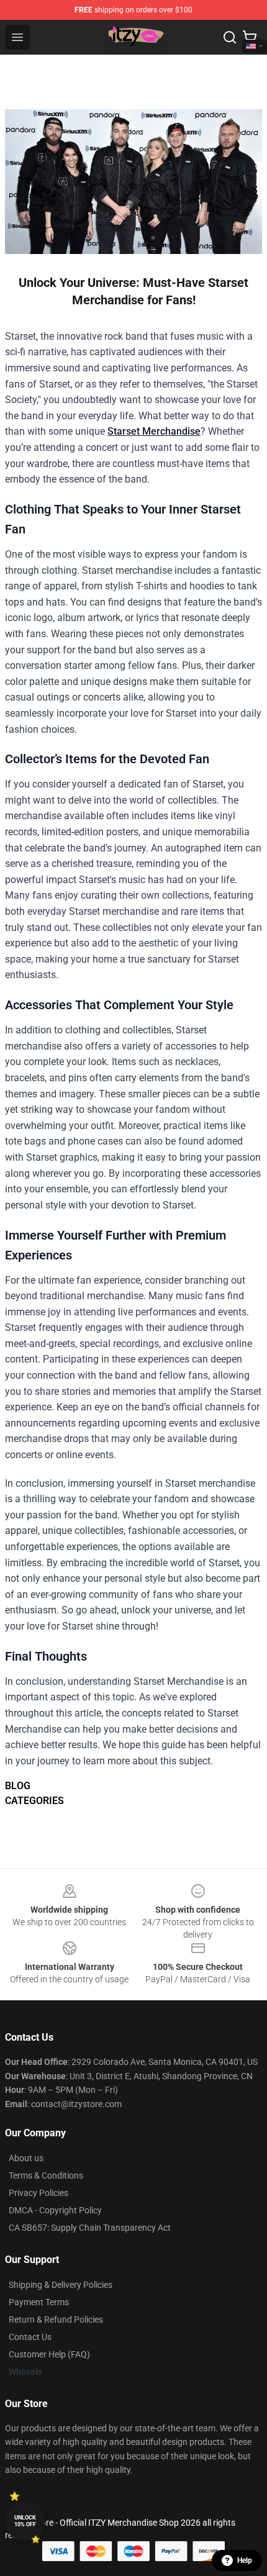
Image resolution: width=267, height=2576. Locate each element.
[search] (230, 37)
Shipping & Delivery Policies (61, 2285)
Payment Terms (39, 2302)
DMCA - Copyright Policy (55, 2210)
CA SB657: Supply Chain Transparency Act (90, 2228)
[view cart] (250, 37)
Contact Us (30, 2337)
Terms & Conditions (46, 2175)
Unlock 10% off (25, 2521)
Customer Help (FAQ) (49, 2354)
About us (26, 2158)
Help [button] (245, 2560)
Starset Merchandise (154, 431)
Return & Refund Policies (56, 2320)
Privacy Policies (38, 2193)
